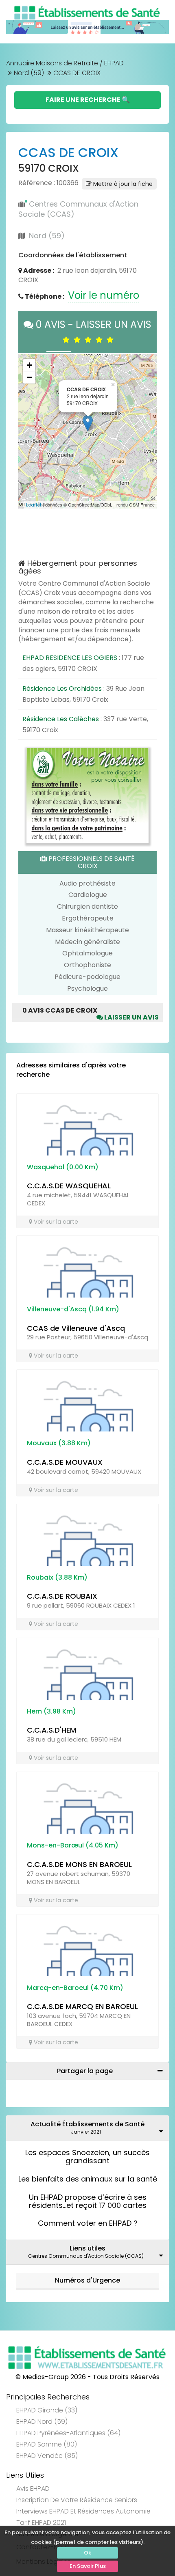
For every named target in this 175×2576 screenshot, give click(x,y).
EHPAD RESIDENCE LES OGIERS (70, 658)
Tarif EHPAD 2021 (41, 2523)
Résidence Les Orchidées (62, 689)
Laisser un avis (131, 1017)
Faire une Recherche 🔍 (88, 100)
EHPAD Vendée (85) (47, 2456)
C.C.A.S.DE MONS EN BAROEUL (79, 1864)
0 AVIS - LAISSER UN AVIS (92, 332)
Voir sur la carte (55, 1222)
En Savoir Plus (88, 2566)
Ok (87, 2553)
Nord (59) (29, 73)
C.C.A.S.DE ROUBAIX (62, 1596)
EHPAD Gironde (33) (47, 2410)
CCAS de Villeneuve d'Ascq (76, 1328)
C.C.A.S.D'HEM (51, 1730)
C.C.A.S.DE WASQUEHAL (69, 1186)
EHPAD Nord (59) (42, 2422)
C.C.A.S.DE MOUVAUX (65, 1462)
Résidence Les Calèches (61, 719)
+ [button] (30, 365)
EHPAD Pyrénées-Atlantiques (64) (68, 2433)
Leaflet (34, 505)
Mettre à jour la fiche (122, 184)
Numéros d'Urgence (87, 2280)
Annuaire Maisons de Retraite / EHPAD (65, 63)
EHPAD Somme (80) (47, 2444)
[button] (28, 431)
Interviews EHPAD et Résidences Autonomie (83, 2511)
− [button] (30, 377)
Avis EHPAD (33, 2489)
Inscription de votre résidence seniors (77, 2500)
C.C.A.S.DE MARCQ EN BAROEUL (82, 2006)
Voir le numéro (104, 295)
